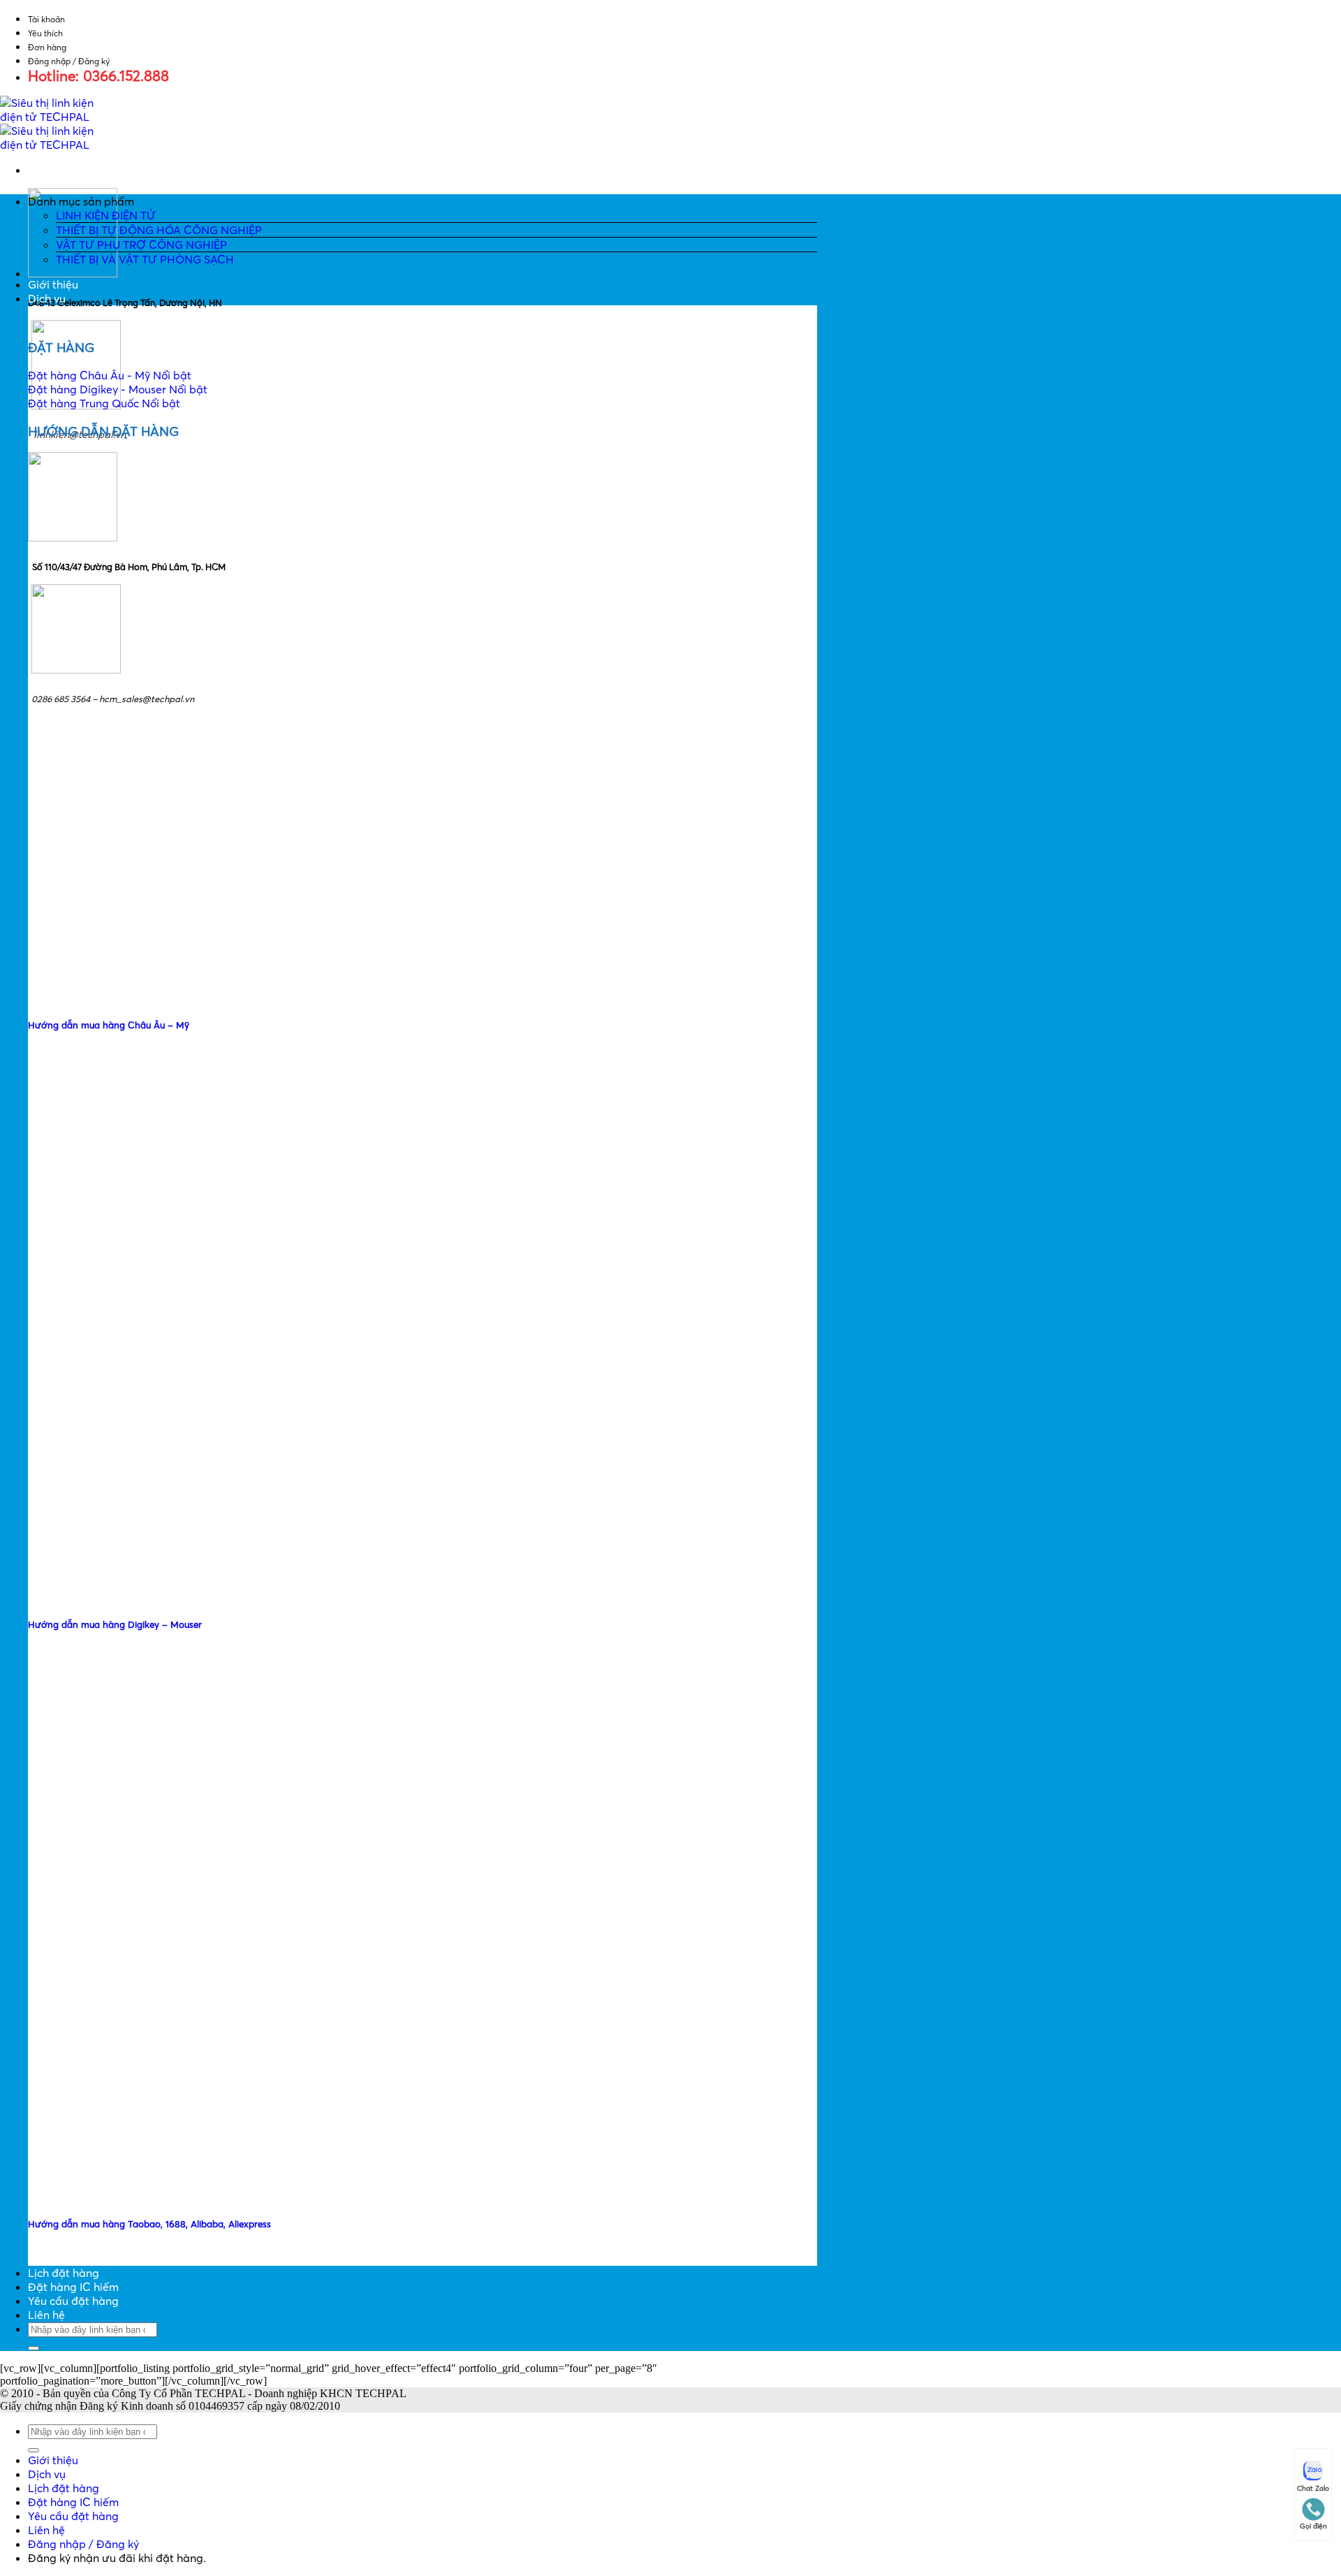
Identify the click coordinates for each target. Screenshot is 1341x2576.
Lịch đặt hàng (64, 2273)
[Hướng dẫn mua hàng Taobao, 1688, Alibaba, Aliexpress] (133, 2195)
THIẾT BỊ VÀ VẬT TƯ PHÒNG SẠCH (145, 259)
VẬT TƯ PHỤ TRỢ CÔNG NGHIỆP (141, 245)
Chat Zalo (1313, 2488)
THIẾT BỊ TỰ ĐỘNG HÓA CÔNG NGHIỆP (159, 230)
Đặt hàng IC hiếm (73, 2287)
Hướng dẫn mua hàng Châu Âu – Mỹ (109, 1025)
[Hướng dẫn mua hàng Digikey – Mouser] (133, 1596)
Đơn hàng (47, 47)
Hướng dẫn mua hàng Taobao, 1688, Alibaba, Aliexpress (149, 2224)
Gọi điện (1313, 2526)
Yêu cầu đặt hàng (73, 2301)
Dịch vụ (47, 298)
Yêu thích (45, 33)
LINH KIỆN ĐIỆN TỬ (106, 215)
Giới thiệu (53, 284)
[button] (423, 201)
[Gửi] (34, 2348)
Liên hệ (46, 2315)
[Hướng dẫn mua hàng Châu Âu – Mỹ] (133, 997)
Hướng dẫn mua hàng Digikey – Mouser (115, 1624)
